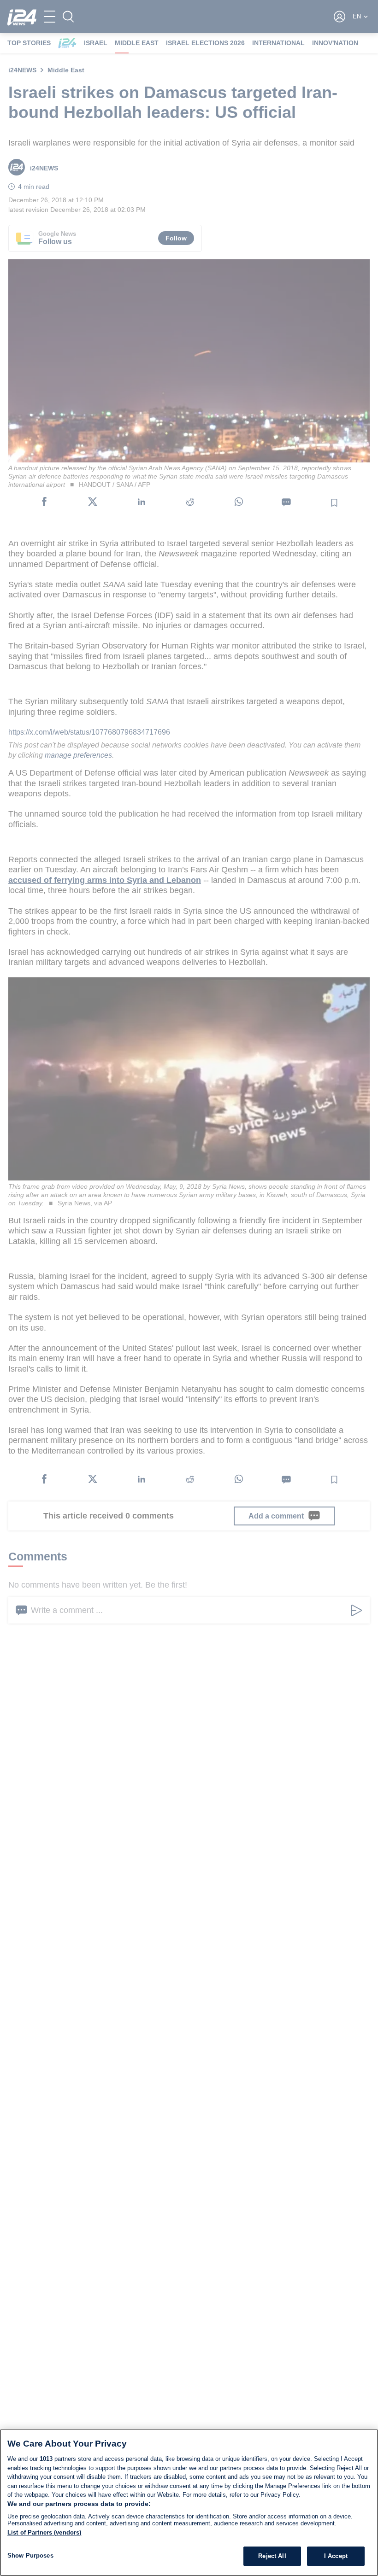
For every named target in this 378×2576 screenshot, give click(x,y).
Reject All (272, 2556)
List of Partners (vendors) (44, 2532)
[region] (189, 2503)
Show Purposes (30, 2556)
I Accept (336, 2556)
